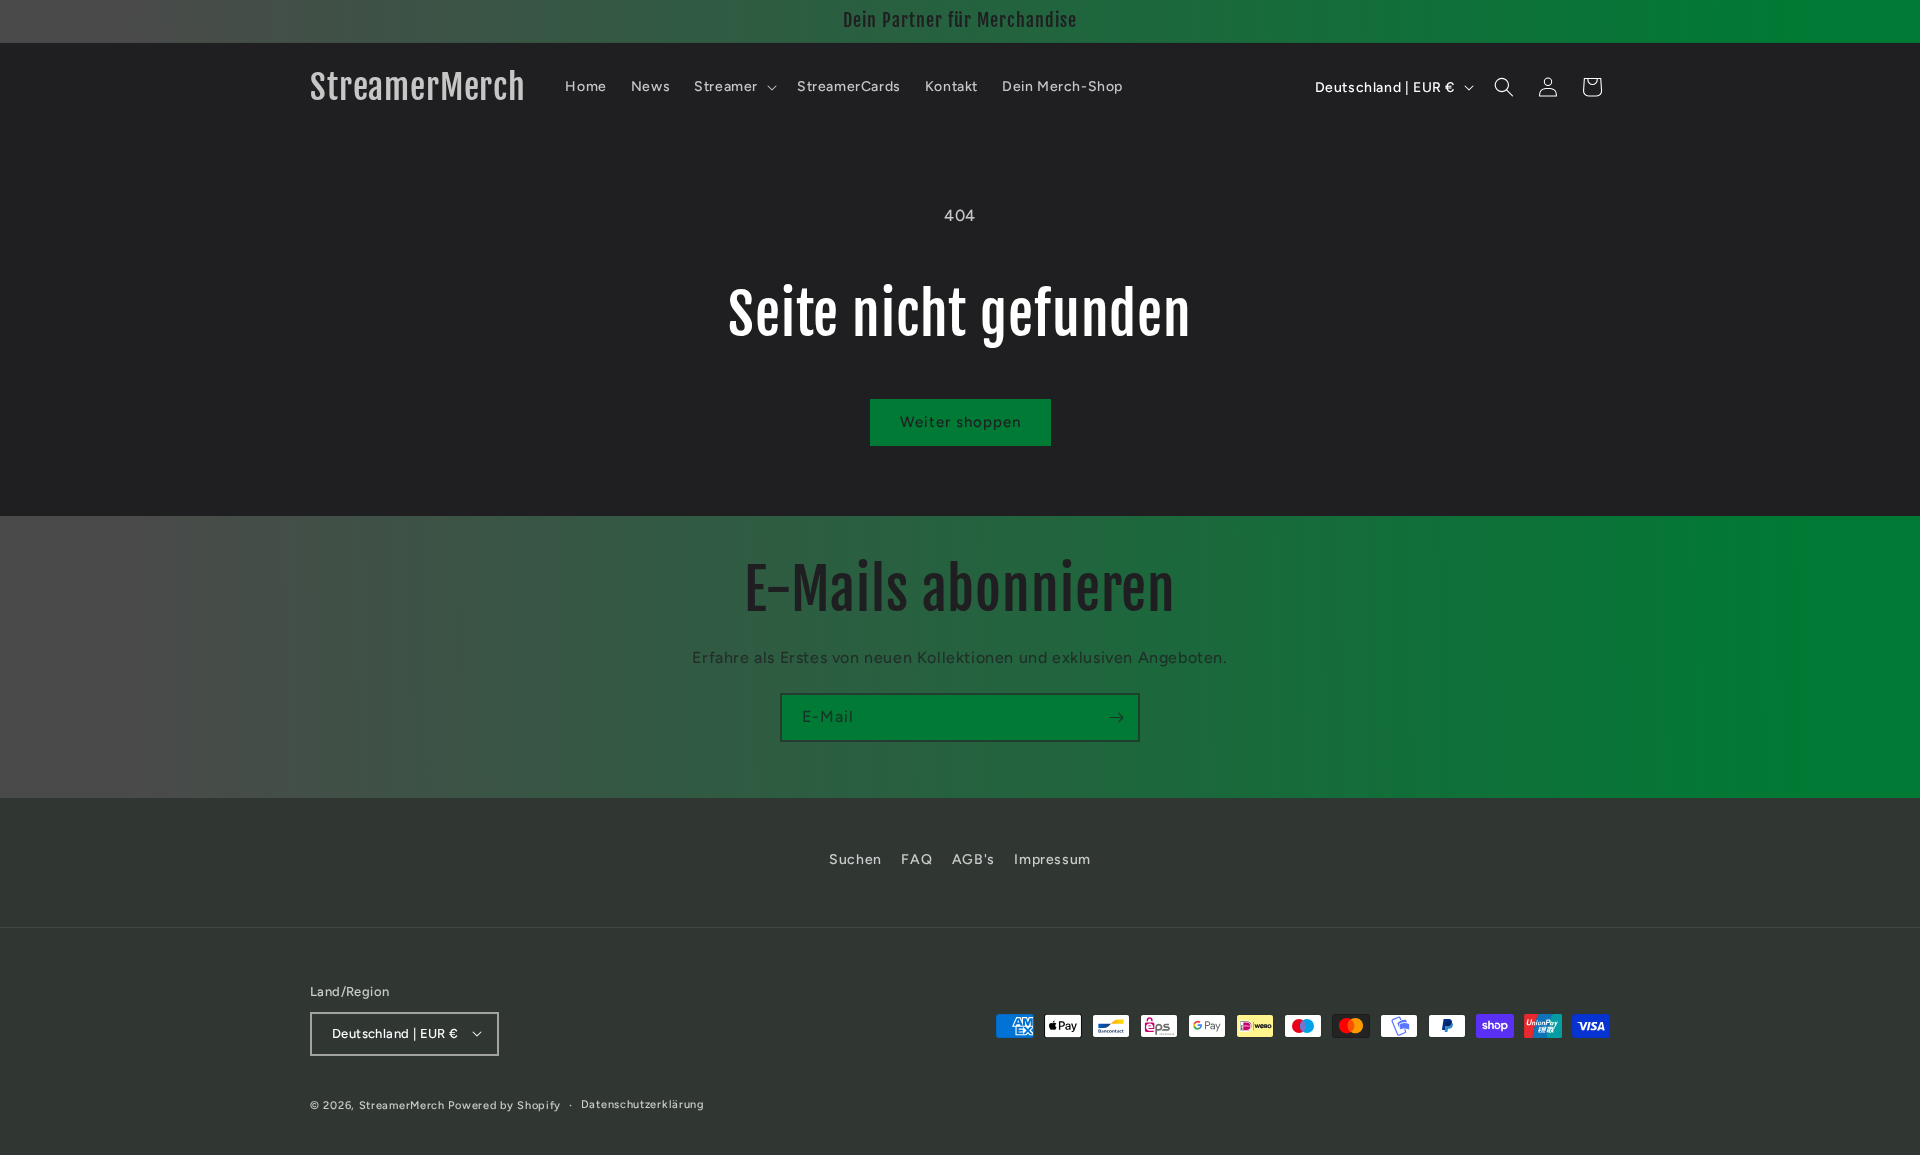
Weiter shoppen (960, 422)
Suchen (855, 859)
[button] (733, 87)
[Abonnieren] (1116, 717)
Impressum (1052, 859)
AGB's (973, 859)
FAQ (916, 859)
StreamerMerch (402, 1104)
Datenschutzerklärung (643, 1103)
